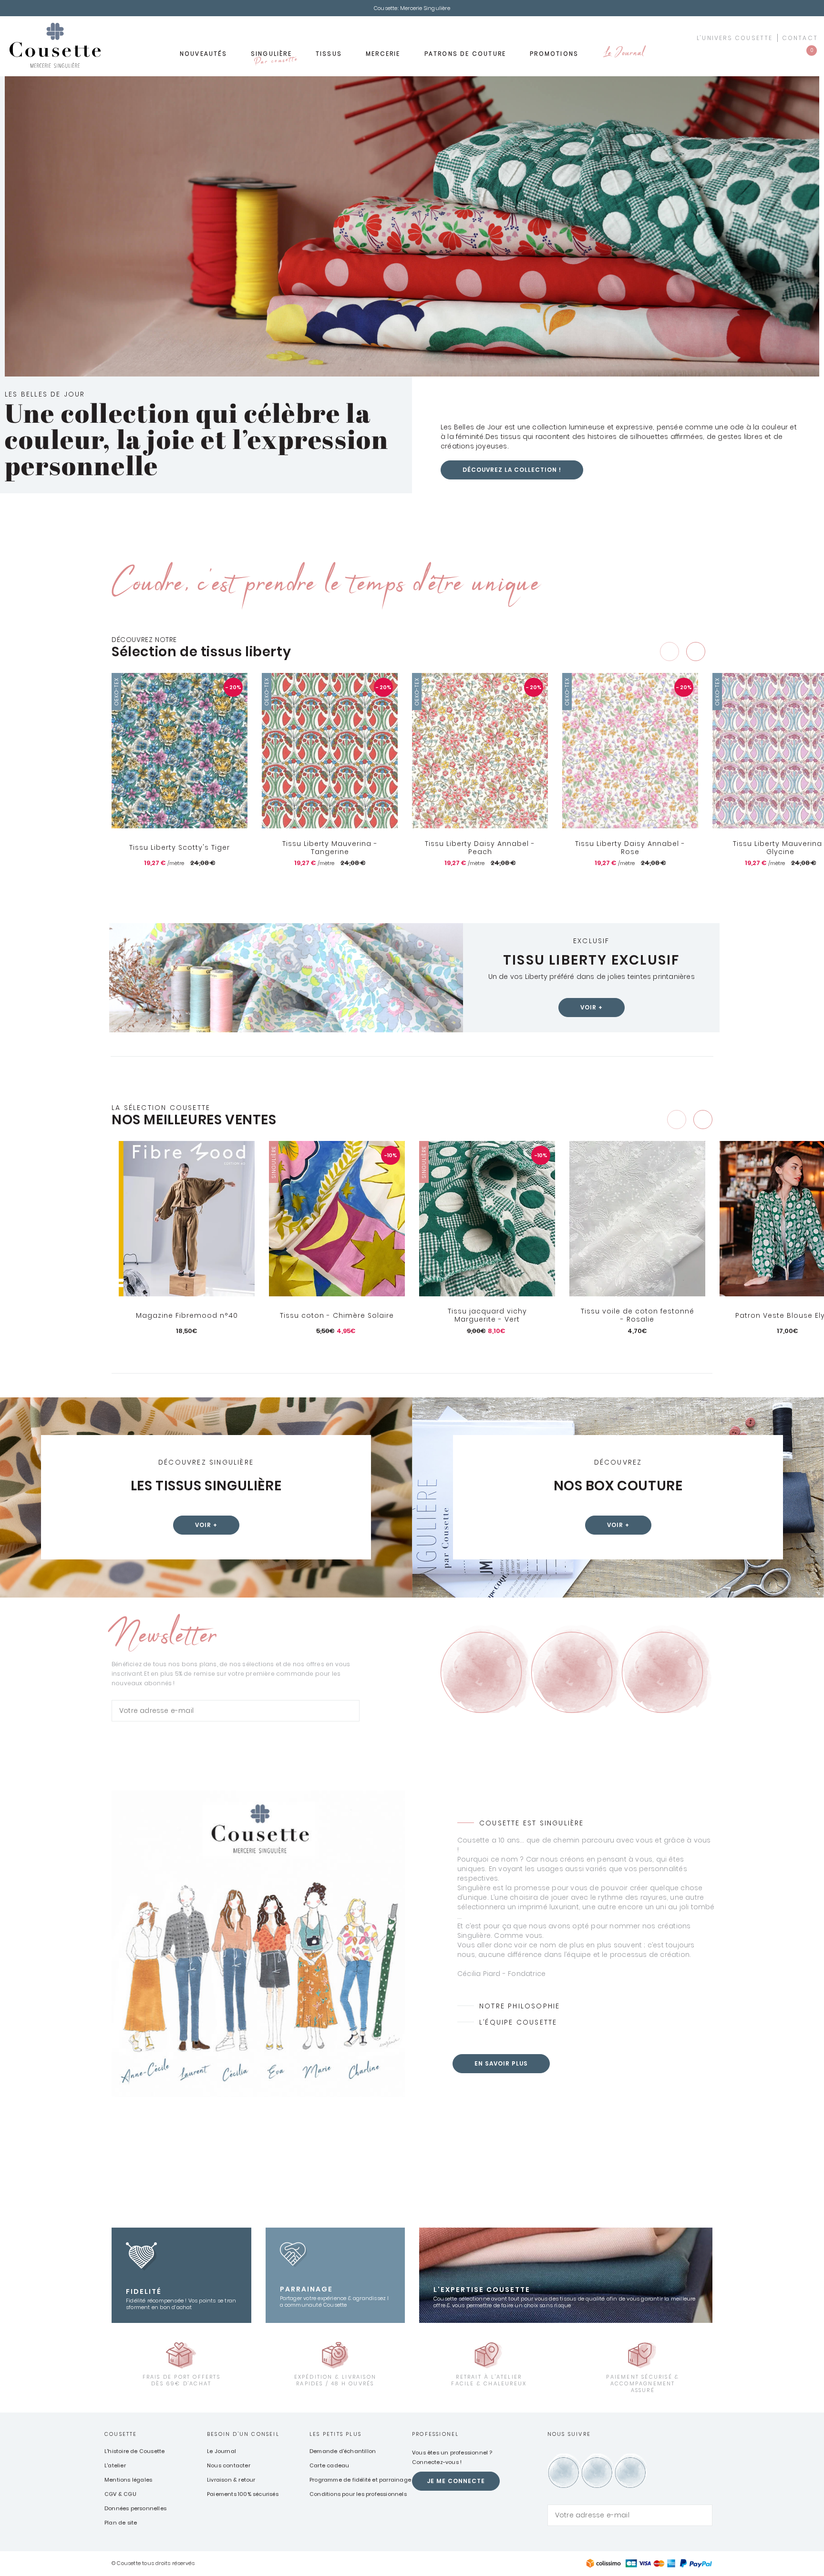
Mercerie (383, 54)
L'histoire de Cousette (134, 2451)
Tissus (329, 54)
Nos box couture (618, 1486)
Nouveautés (203, 54)
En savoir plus (501, 2063)
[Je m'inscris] (350, 1711)
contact (800, 38)
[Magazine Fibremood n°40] (187, 1219)
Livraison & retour (231, 2480)
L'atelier (115, 2465)
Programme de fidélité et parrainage (360, 2480)
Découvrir (187, 1347)
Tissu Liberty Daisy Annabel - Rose (630, 848)
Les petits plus (335, 2434)
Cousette (121, 2434)
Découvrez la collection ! (512, 470)
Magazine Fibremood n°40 (187, 1315)
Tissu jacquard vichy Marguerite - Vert (487, 1316)
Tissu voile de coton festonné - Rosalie (638, 1316)
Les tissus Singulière (206, 1486)
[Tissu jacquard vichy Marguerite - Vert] (487, 1219)
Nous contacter (229, 2465)
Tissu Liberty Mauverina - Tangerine (330, 848)
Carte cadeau (329, 2465)
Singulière (274, 57)
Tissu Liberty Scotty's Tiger (180, 847)
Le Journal (623, 54)
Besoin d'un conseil (243, 2434)
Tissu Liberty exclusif (591, 960)
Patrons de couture (465, 54)
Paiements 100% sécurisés (243, 2494)
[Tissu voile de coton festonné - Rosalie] (637, 1219)
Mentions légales (128, 2480)
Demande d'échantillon (343, 2451)
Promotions (554, 54)
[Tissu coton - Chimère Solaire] (337, 1219)
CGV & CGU (120, 2494)
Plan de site (121, 2523)
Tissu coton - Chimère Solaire (337, 1315)
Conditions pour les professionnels (358, 2494)
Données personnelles (135, 2508)
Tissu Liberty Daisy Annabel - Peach (480, 848)
